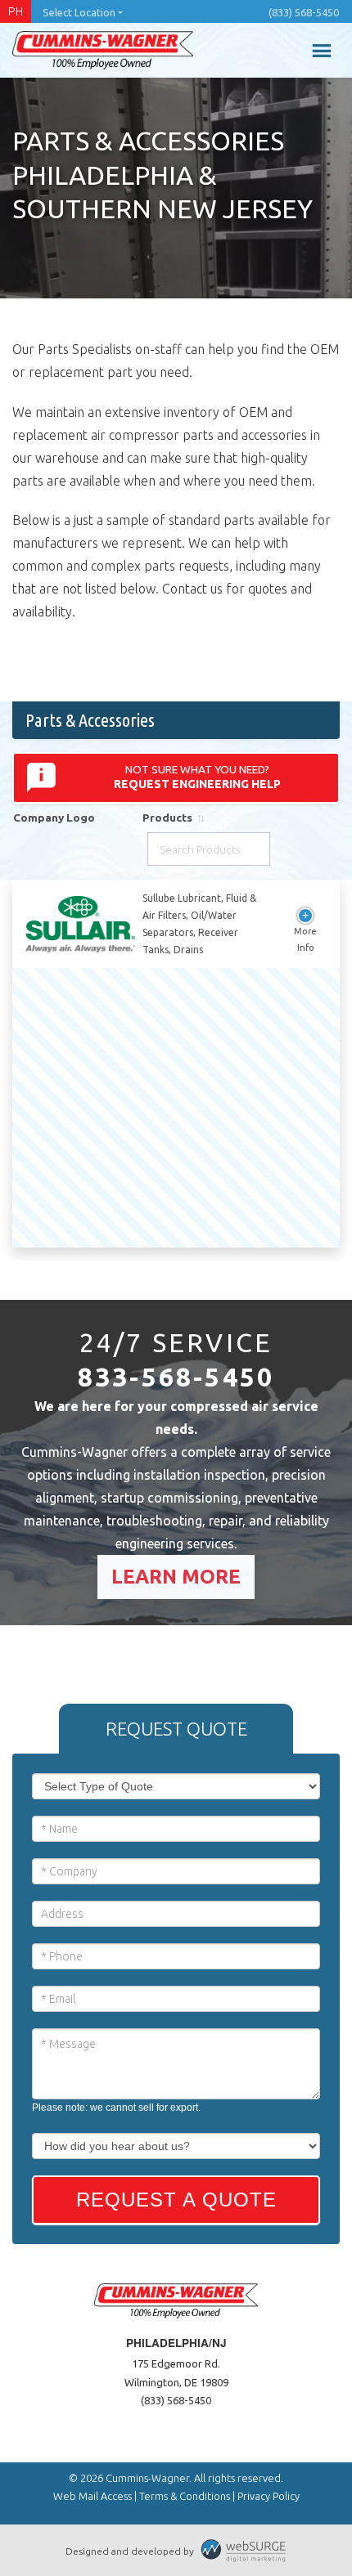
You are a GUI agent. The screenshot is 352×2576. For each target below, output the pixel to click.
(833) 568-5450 (304, 12)
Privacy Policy (269, 2496)
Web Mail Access (93, 2496)
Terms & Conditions (185, 2496)
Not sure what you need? (197, 777)
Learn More (176, 1577)
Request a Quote (176, 2200)
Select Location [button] (79, 12)
